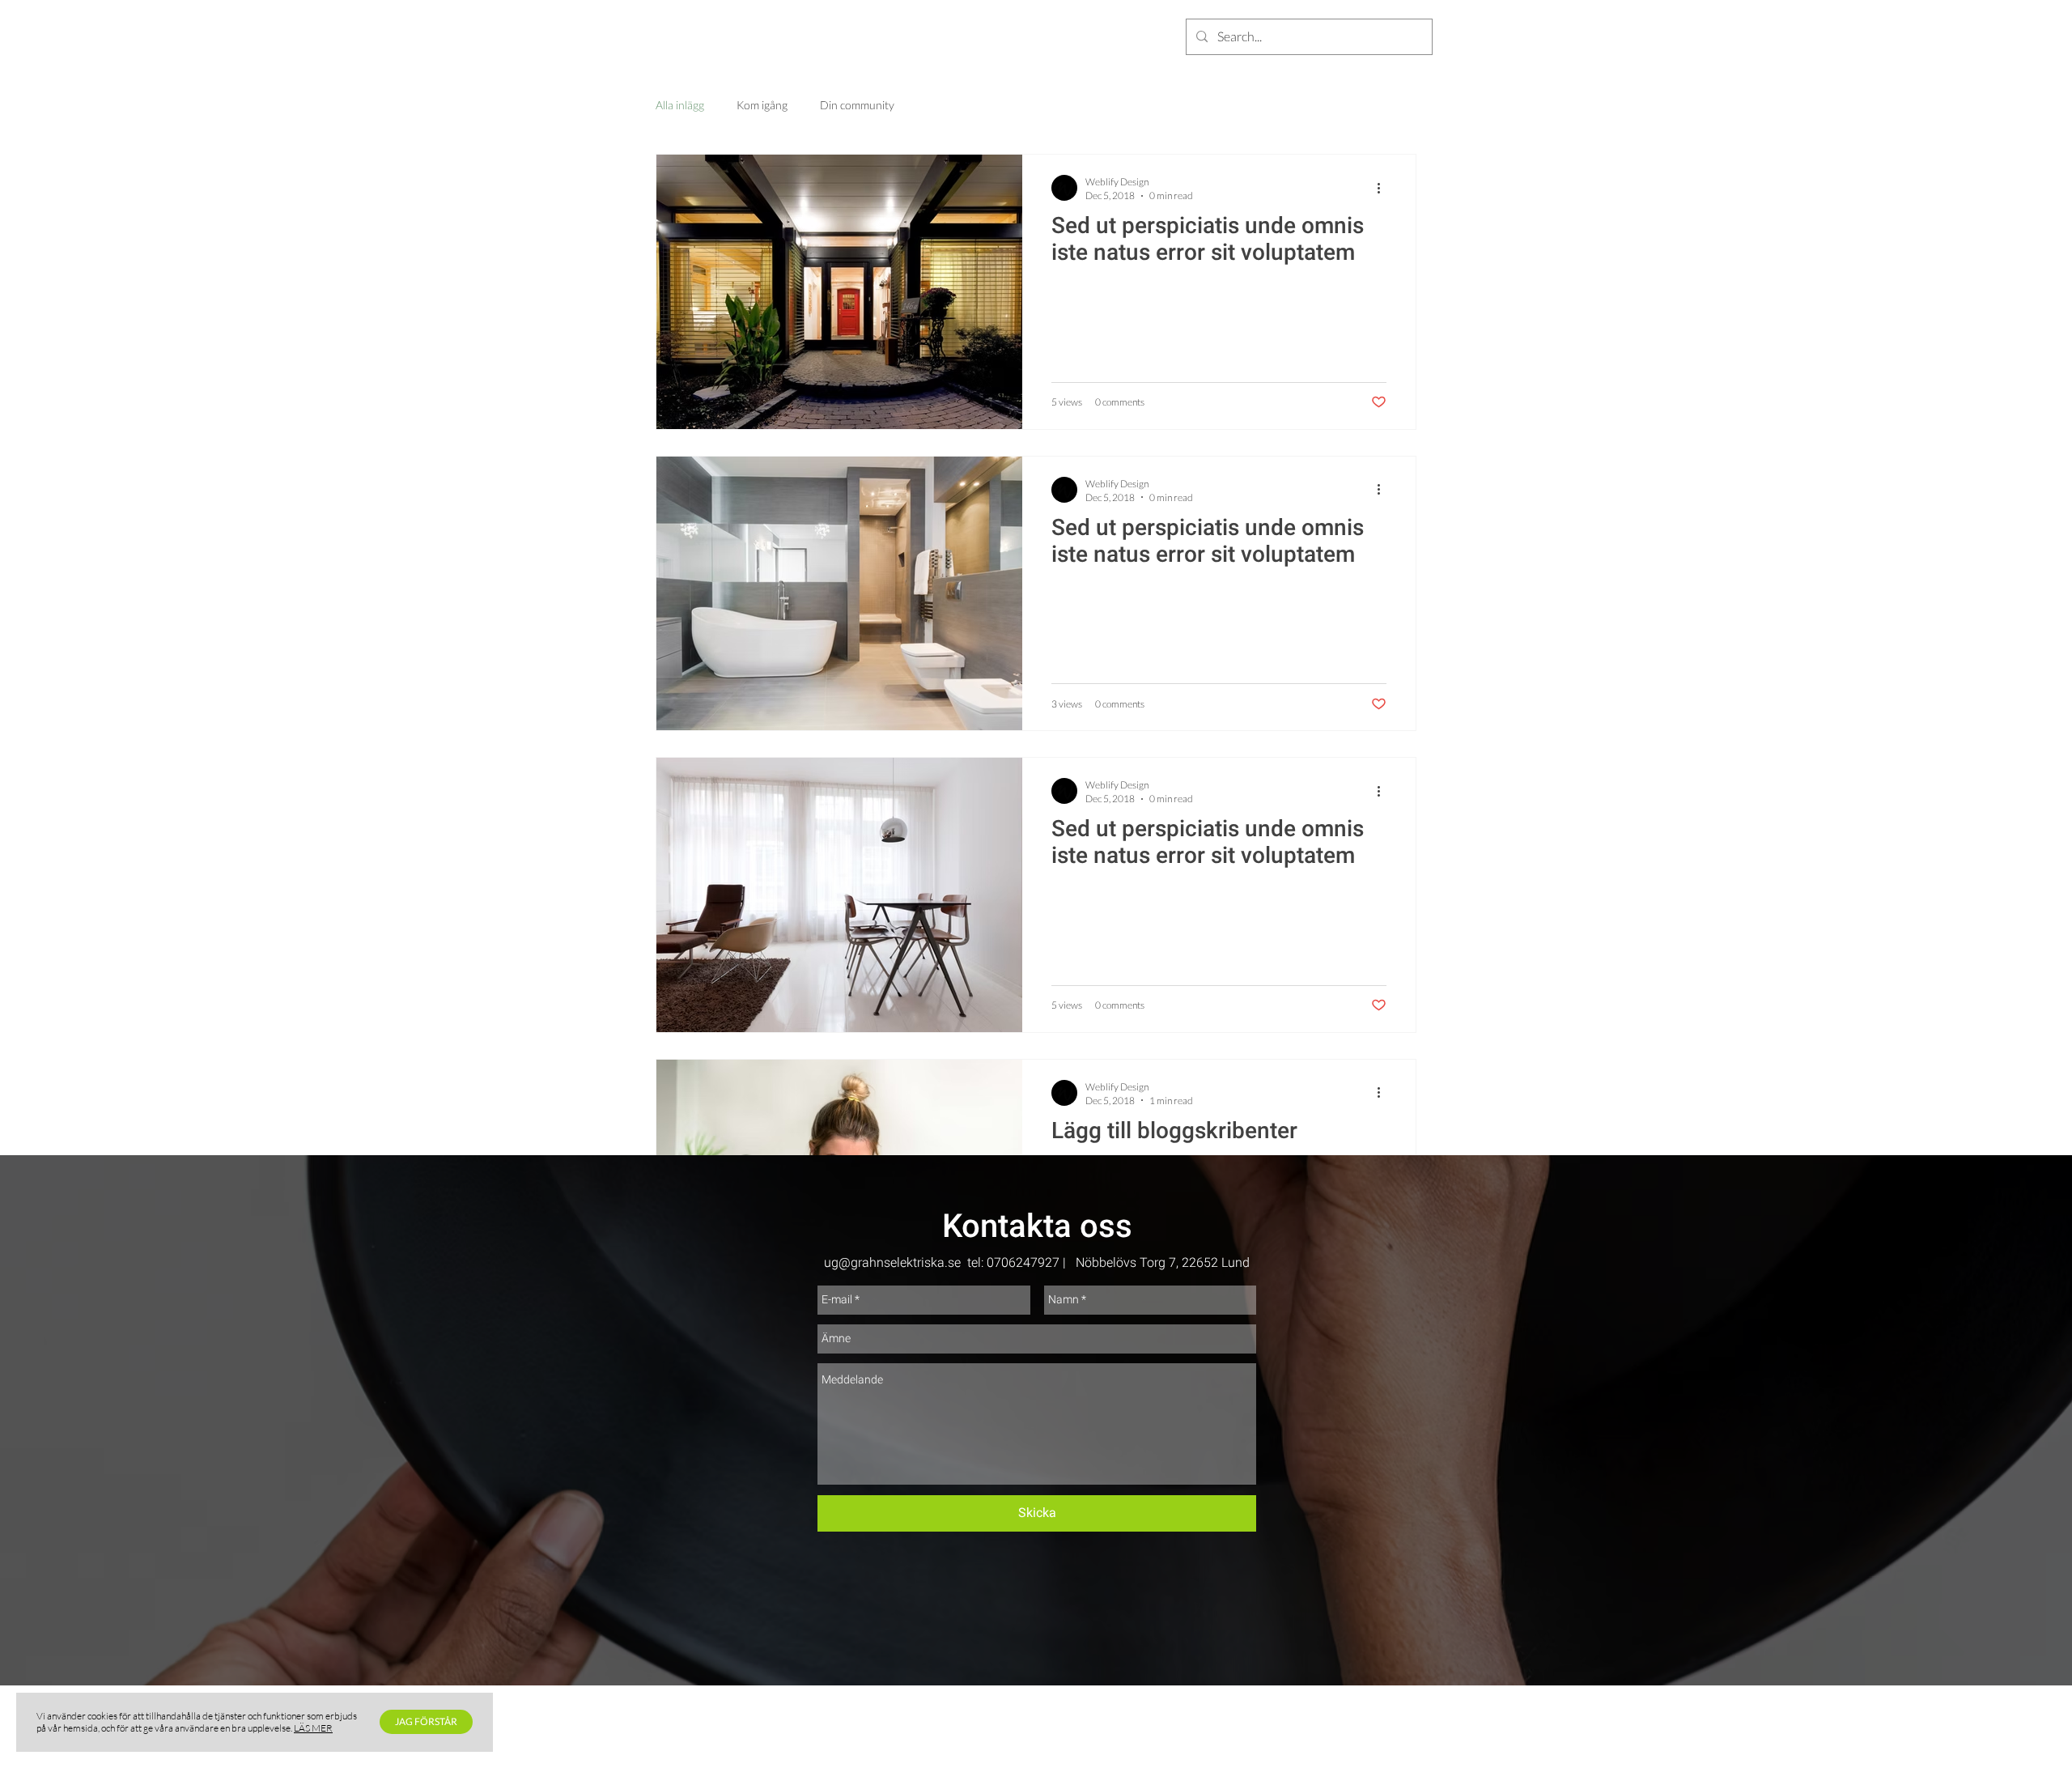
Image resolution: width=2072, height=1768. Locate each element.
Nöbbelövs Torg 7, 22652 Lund (1163, 1262)
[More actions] (1384, 188)
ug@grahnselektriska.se (892, 1262)
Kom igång (762, 105)
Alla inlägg (680, 105)
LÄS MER (313, 1728)
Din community (857, 105)
